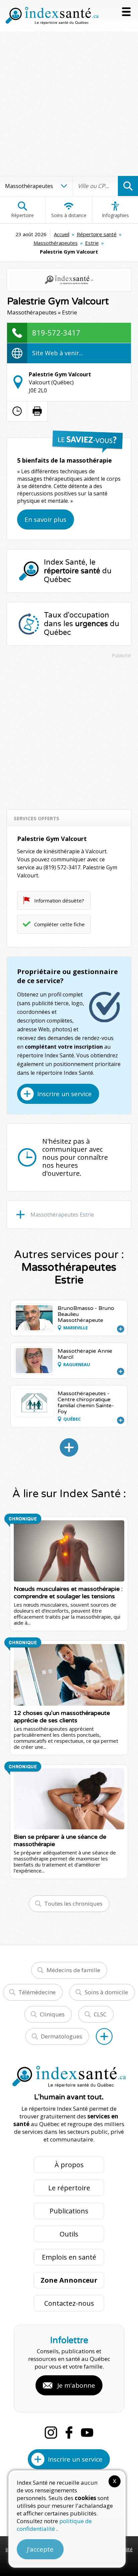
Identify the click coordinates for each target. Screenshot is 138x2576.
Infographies (115, 215)
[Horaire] (17, 411)
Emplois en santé (69, 2257)
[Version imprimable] (37, 411)
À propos (69, 2165)
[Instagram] (51, 2432)
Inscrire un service (64, 1094)
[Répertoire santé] (104, 2036)
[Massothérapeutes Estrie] (69, 1447)
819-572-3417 (56, 332)
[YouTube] (87, 2432)
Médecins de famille (73, 1970)
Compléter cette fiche (59, 924)
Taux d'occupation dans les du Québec (82, 624)
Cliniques (52, 2014)
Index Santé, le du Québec (78, 571)
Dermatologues (61, 2036)
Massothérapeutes (56, 243)
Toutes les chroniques (73, 1903)
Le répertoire (69, 2188)
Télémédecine (37, 1992)
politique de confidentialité (54, 2525)
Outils (69, 2234)
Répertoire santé (97, 234)
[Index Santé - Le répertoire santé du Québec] (52, 16)
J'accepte (40, 2549)
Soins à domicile (106, 1992)
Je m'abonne (76, 2385)
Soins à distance (69, 215)
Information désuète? (59, 900)
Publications (69, 2211)
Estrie (92, 243)
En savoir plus (45, 519)
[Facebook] (69, 2432)
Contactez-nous (69, 2303)
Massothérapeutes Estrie (62, 1215)
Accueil (62, 234)
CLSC (100, 2014)
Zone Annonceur (69, 2280)
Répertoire (22, 215)
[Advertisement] (69, 104)
